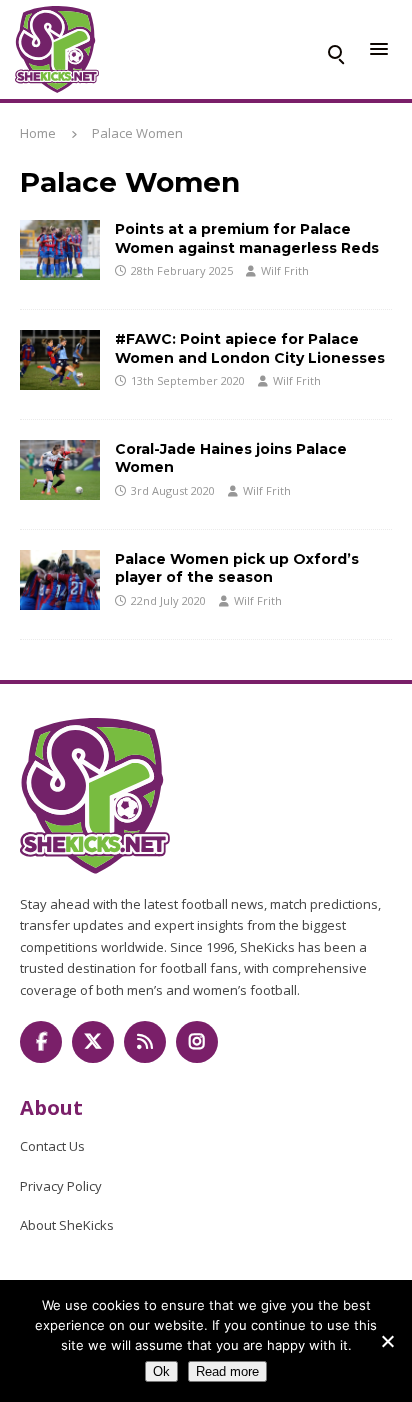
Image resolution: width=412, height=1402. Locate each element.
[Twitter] (93, 1042)
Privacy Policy (61, 1186)
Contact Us (52, 1146)
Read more (227, 1371)
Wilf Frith (285, 270)
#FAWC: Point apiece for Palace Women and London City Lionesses (250, 348)
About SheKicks (67, 1225)
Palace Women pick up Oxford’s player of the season (237, 568)
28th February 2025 (182, 270)
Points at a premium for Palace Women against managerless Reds (247, 238)
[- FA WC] (60, 250)
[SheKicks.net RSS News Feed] (145, 1042)
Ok (161, 1371)
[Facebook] (41, 1042)
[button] (335, 50)
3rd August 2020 (173, 490)
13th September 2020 (188, 380)
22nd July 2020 (168, 600)
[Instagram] (197, 1042)
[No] (387, 1341)
